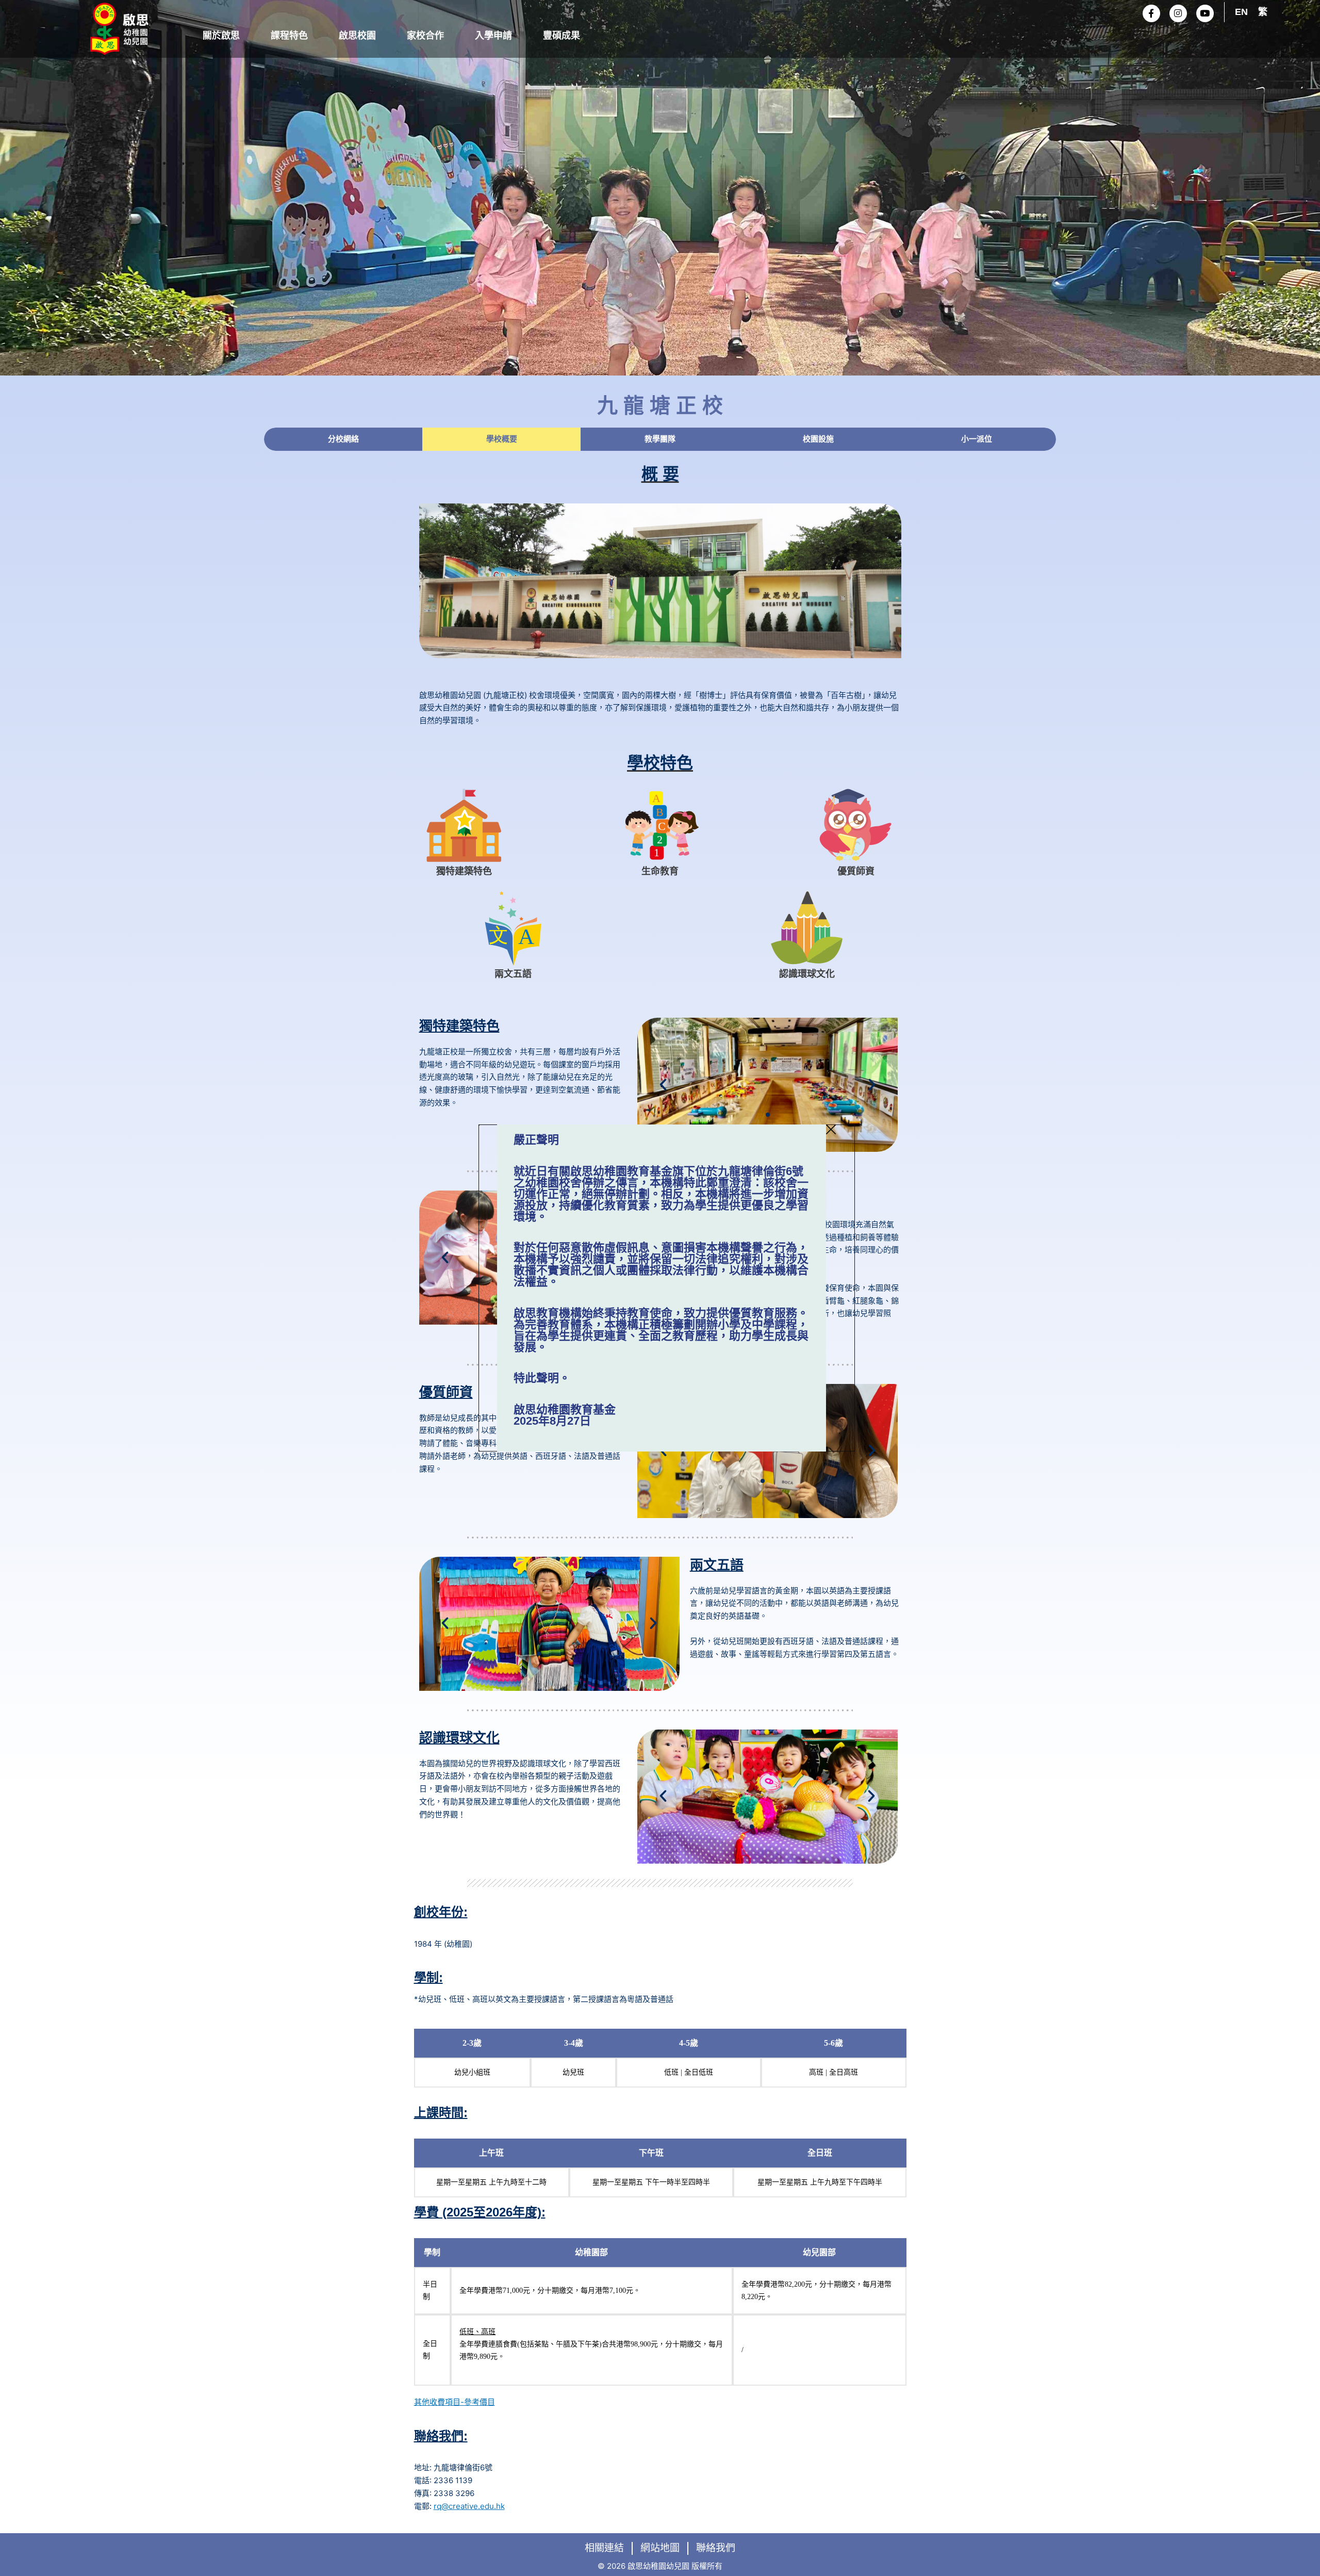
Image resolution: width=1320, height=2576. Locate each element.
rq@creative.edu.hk (469, 2506)
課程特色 (289, 36)
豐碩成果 (562, 36)
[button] (663, 1085)
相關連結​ (604, 2548)
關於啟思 (221, 36)
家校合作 (425, 36)
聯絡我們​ (716, 2548)
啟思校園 (357, 36)
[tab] (343, 439)
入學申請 (493, 36)
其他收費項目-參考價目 (455, 2402)
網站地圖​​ (660, 2548)
